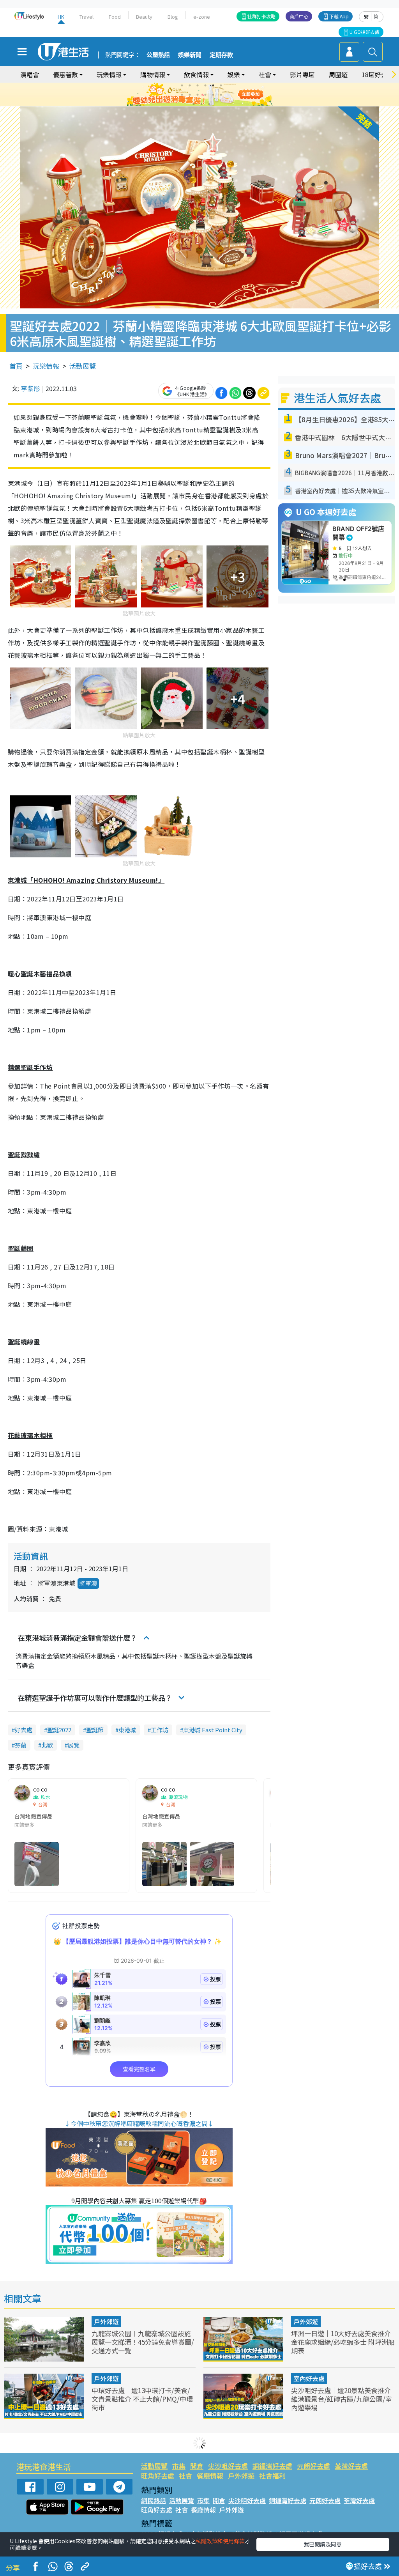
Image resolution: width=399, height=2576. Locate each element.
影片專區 (302, 74)
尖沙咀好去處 (228, 2466)
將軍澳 (88, 1583)
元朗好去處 (313, 2466)
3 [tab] (198, 85)
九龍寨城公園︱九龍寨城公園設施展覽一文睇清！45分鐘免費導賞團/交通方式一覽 (143, 2342)
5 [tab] (213, 85)
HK (61, 17)
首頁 (16, 366)
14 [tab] (201, 104)
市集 (179, 2466)
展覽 (74, 1745)
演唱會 (30, 74)
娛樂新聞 (190, 55)
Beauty (144, 17)
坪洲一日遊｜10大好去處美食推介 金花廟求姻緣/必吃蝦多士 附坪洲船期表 (343, 2342)
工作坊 (160, 1730)
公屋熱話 (158, 55)
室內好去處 (309, 2378)
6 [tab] (221, 85)
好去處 (24, 1730)
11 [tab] (213, 95)
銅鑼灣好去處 (272, 2466)
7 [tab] (182, 95)
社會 (185, 2476)
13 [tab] (194, 104)
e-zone (202, 17)
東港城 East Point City (213, 1730)
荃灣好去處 (351, 2466)
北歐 (47, 1745)
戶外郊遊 (106, 2321)
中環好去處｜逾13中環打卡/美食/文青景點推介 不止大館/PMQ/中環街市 (142, 2399)
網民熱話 (154, 2500)
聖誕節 (95, 1730)
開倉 (197, 2466)
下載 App (339, 16)
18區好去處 (378, 74)
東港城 (127, 1730)
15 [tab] (209, 104)
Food (115, 17)
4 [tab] (205, 85)
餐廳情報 (210, 2476)
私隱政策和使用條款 (220, 2541)
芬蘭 (21, 1745)
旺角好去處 (158, 2476)
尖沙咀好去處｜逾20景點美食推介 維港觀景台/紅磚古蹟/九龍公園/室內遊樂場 (342, 2399)
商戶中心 (299, 16)
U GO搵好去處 (365, 32)
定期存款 (221, 55)
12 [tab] (221, 95)
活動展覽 (83, 366)
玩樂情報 (46, 366)
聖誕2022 (59, 1730)
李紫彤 (30, 388)
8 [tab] (190, 95)
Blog (173, 17)
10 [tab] (205, 95)
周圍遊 (338, 74)
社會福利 (272, 2476)
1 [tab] (182, 85)
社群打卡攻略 (261, 16)
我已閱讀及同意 (323, 2544)
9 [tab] (198, 95)
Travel (87, 17)
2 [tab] (190, 85)
